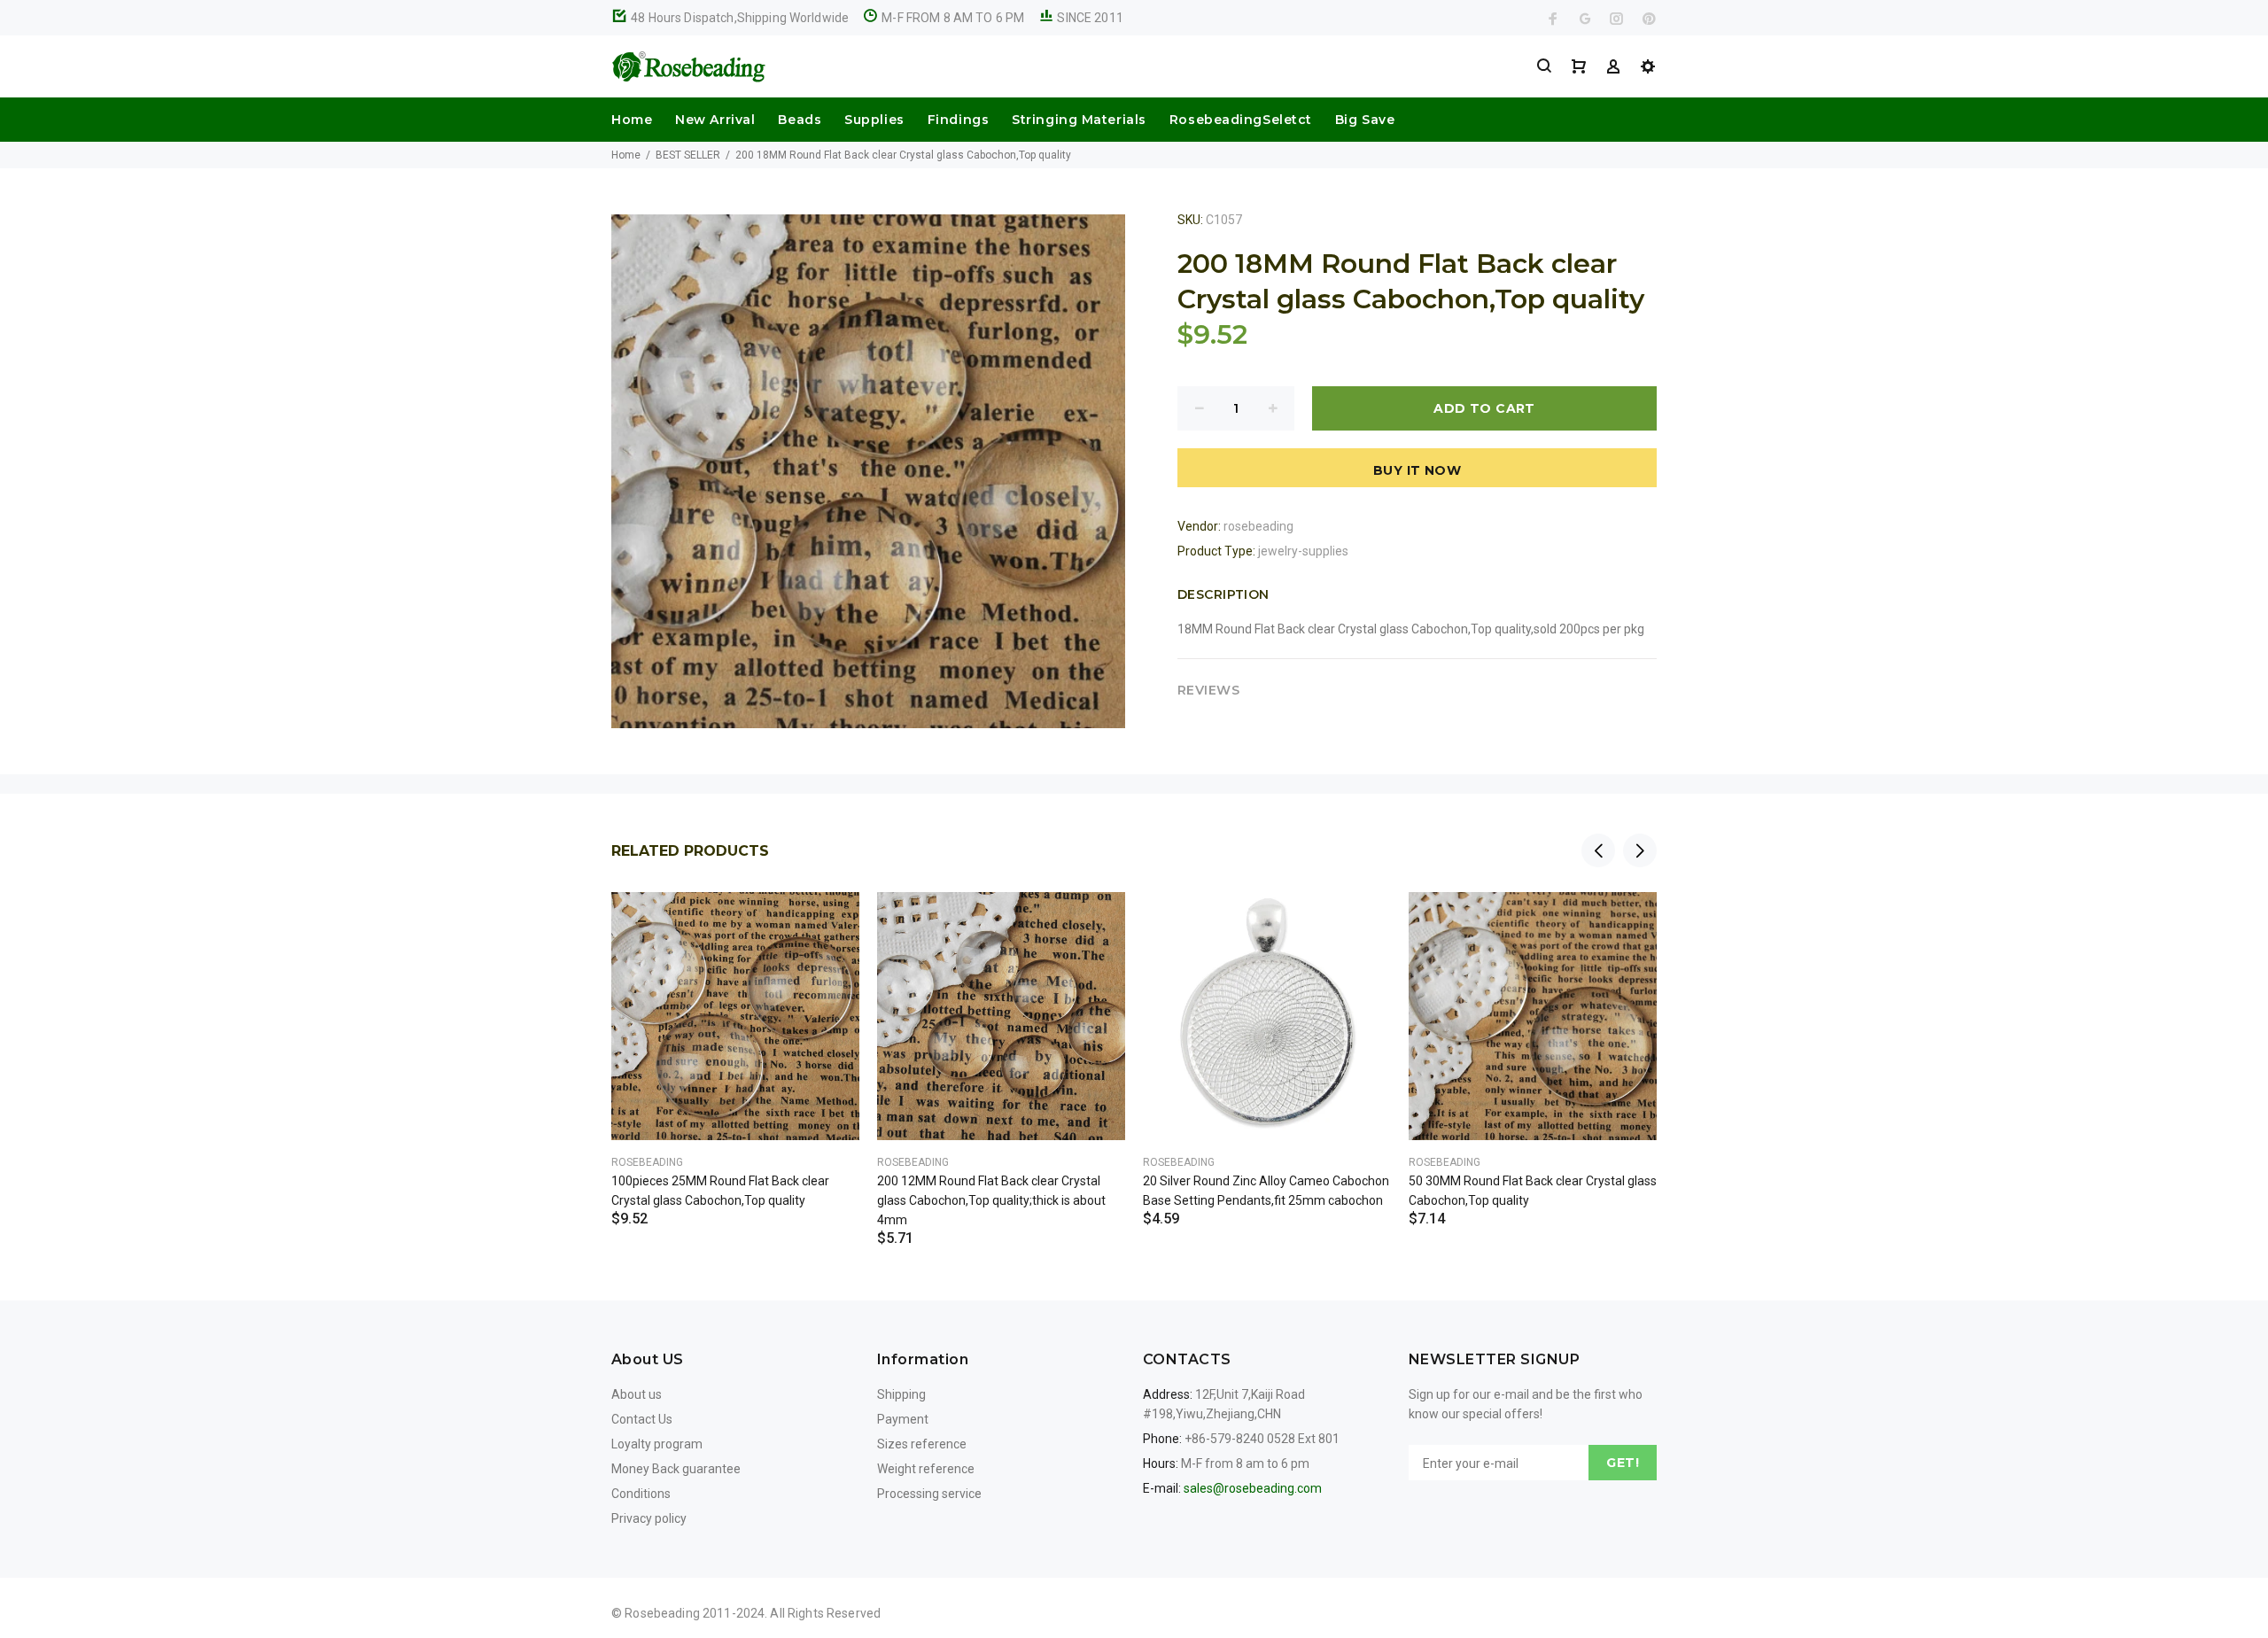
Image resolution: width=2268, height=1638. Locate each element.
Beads (800, 120)
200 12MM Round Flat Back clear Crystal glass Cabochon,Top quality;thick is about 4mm (991, 1200)
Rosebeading (647, 1162)
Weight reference (926, 1469)
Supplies (874, 120)
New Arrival (715, 120)
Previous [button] (1598, 850)
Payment (903, 1419)
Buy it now (1417, 470)
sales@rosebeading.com (1253, 1488)
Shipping (901, 1394)
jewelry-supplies (1303, 551)
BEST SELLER (688, 155)
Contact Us (642, 1419)
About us (637, 1394)
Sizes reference (922, 1444)
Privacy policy (649, 1518)
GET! (1623, 1463)
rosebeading (1258, 526)
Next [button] (1640, 850)
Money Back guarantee (676, 1469)
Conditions (641, 1494)
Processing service (929, 1494)
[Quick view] (830, 921)
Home (632, 120)
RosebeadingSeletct (1241, 120)
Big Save (1365, 120)
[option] (735, 1037)
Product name (149, 1567)
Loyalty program (657, 1444)
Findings (958, 120)
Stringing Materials (1079, 120)
